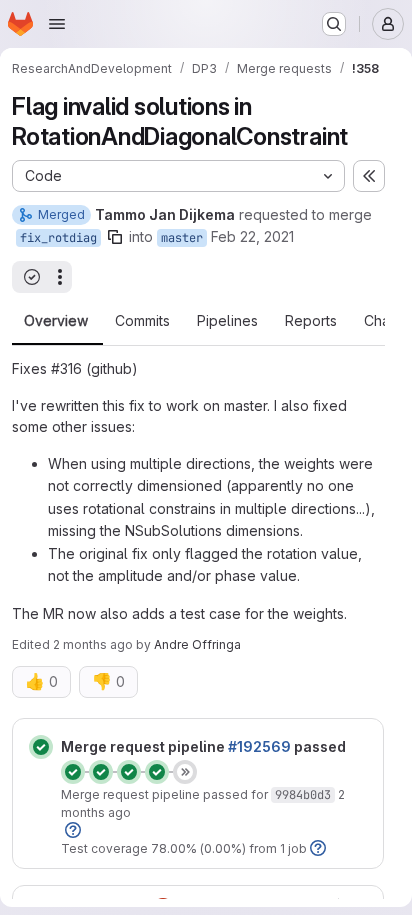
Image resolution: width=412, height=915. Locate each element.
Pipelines (227, 321)
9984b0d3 (303, 795)
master (182, 238)
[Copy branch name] (115, 237)
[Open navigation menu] (57, 24)
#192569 (259, 746)
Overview (56, 321)
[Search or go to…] (334, 24)
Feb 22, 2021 (252, 236)
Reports (311, 321)
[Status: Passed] (41, 747)
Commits (142, 321)
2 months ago (93, 644)
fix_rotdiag (58, 238)
